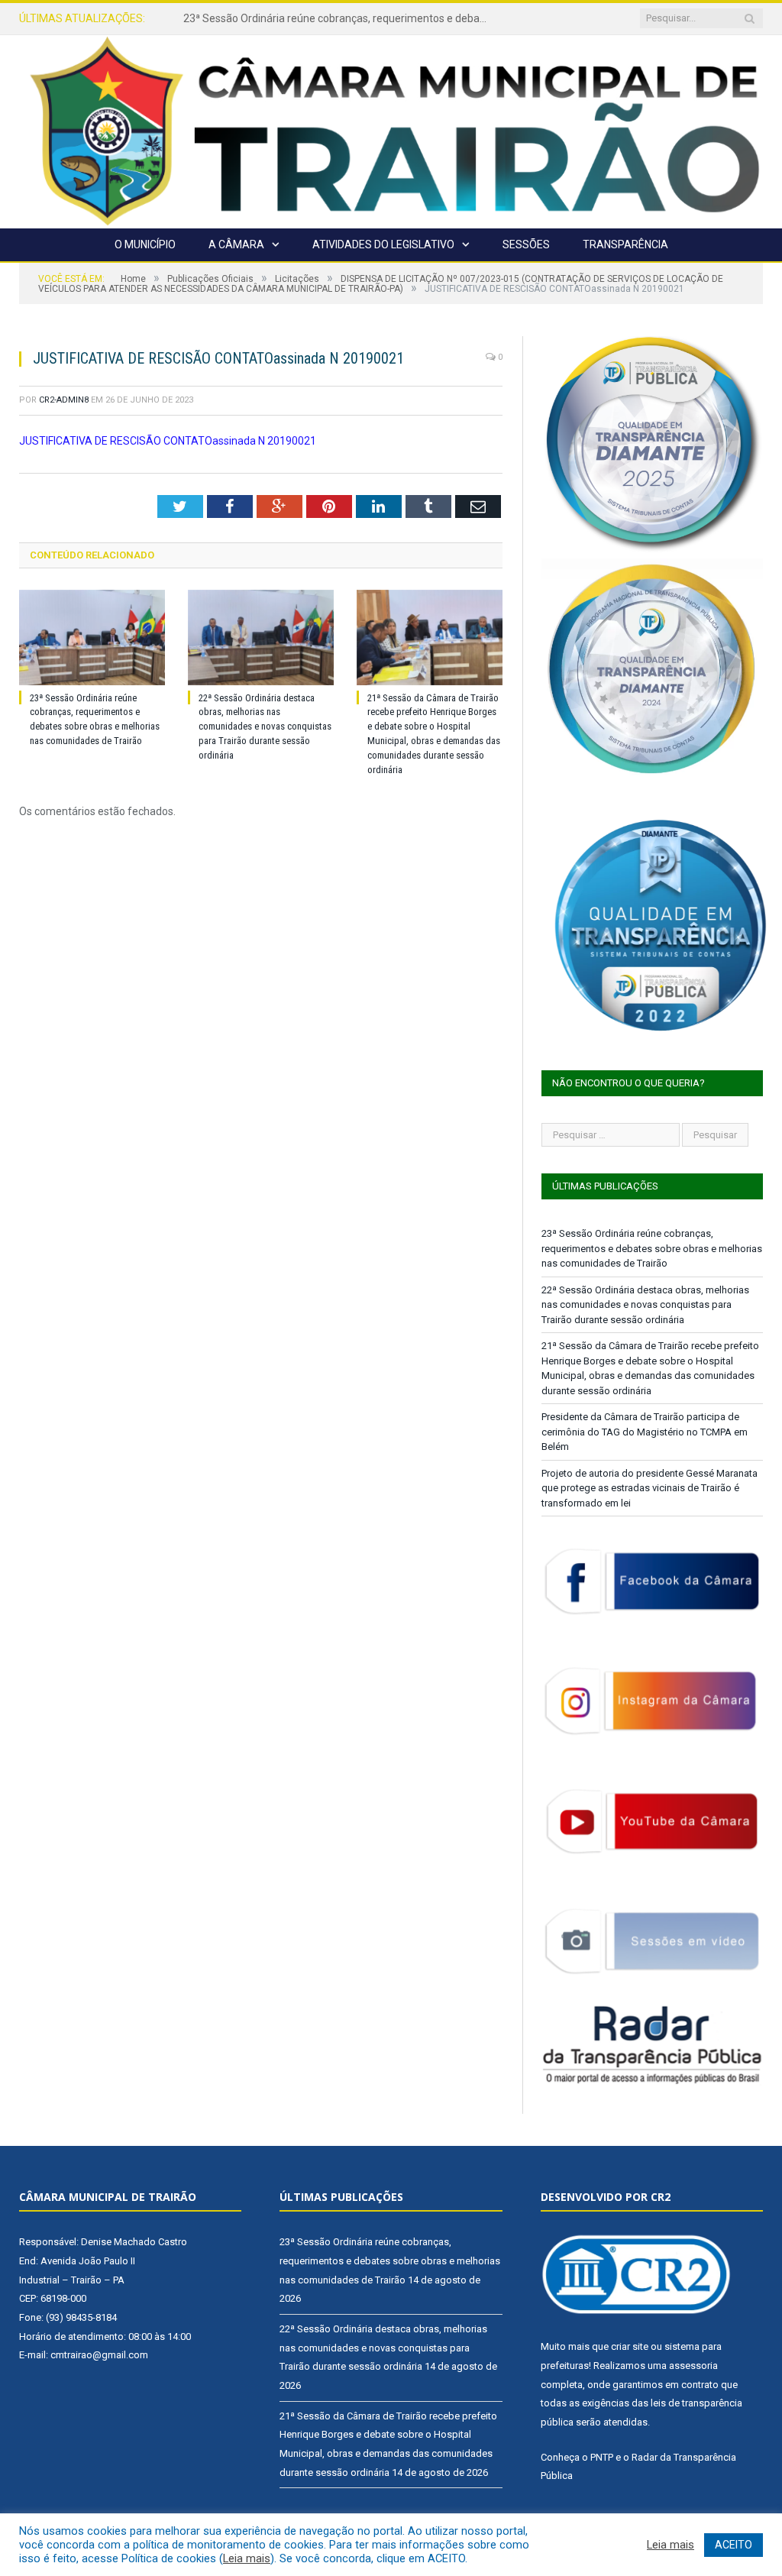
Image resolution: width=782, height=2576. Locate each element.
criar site (630, 2346)
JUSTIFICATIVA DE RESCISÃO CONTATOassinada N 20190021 (168, 441)
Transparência (625, 244)
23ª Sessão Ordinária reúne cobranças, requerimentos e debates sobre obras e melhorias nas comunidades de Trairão (652, 1248)
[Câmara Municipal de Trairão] (391, 129)
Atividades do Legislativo (383, 244)
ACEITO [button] (734, 2545)
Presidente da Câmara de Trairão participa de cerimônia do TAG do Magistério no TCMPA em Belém (645, 1432)
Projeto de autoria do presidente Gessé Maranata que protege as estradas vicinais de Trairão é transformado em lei (650, 1488)
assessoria (693, 2366)
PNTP (602, 2457)
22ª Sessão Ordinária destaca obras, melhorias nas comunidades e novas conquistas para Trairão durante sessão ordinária (340, 18)
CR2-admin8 (64, 400)
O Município (145, 244)
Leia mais (247, 2558)
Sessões (526, 244)
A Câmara (236, 244)
